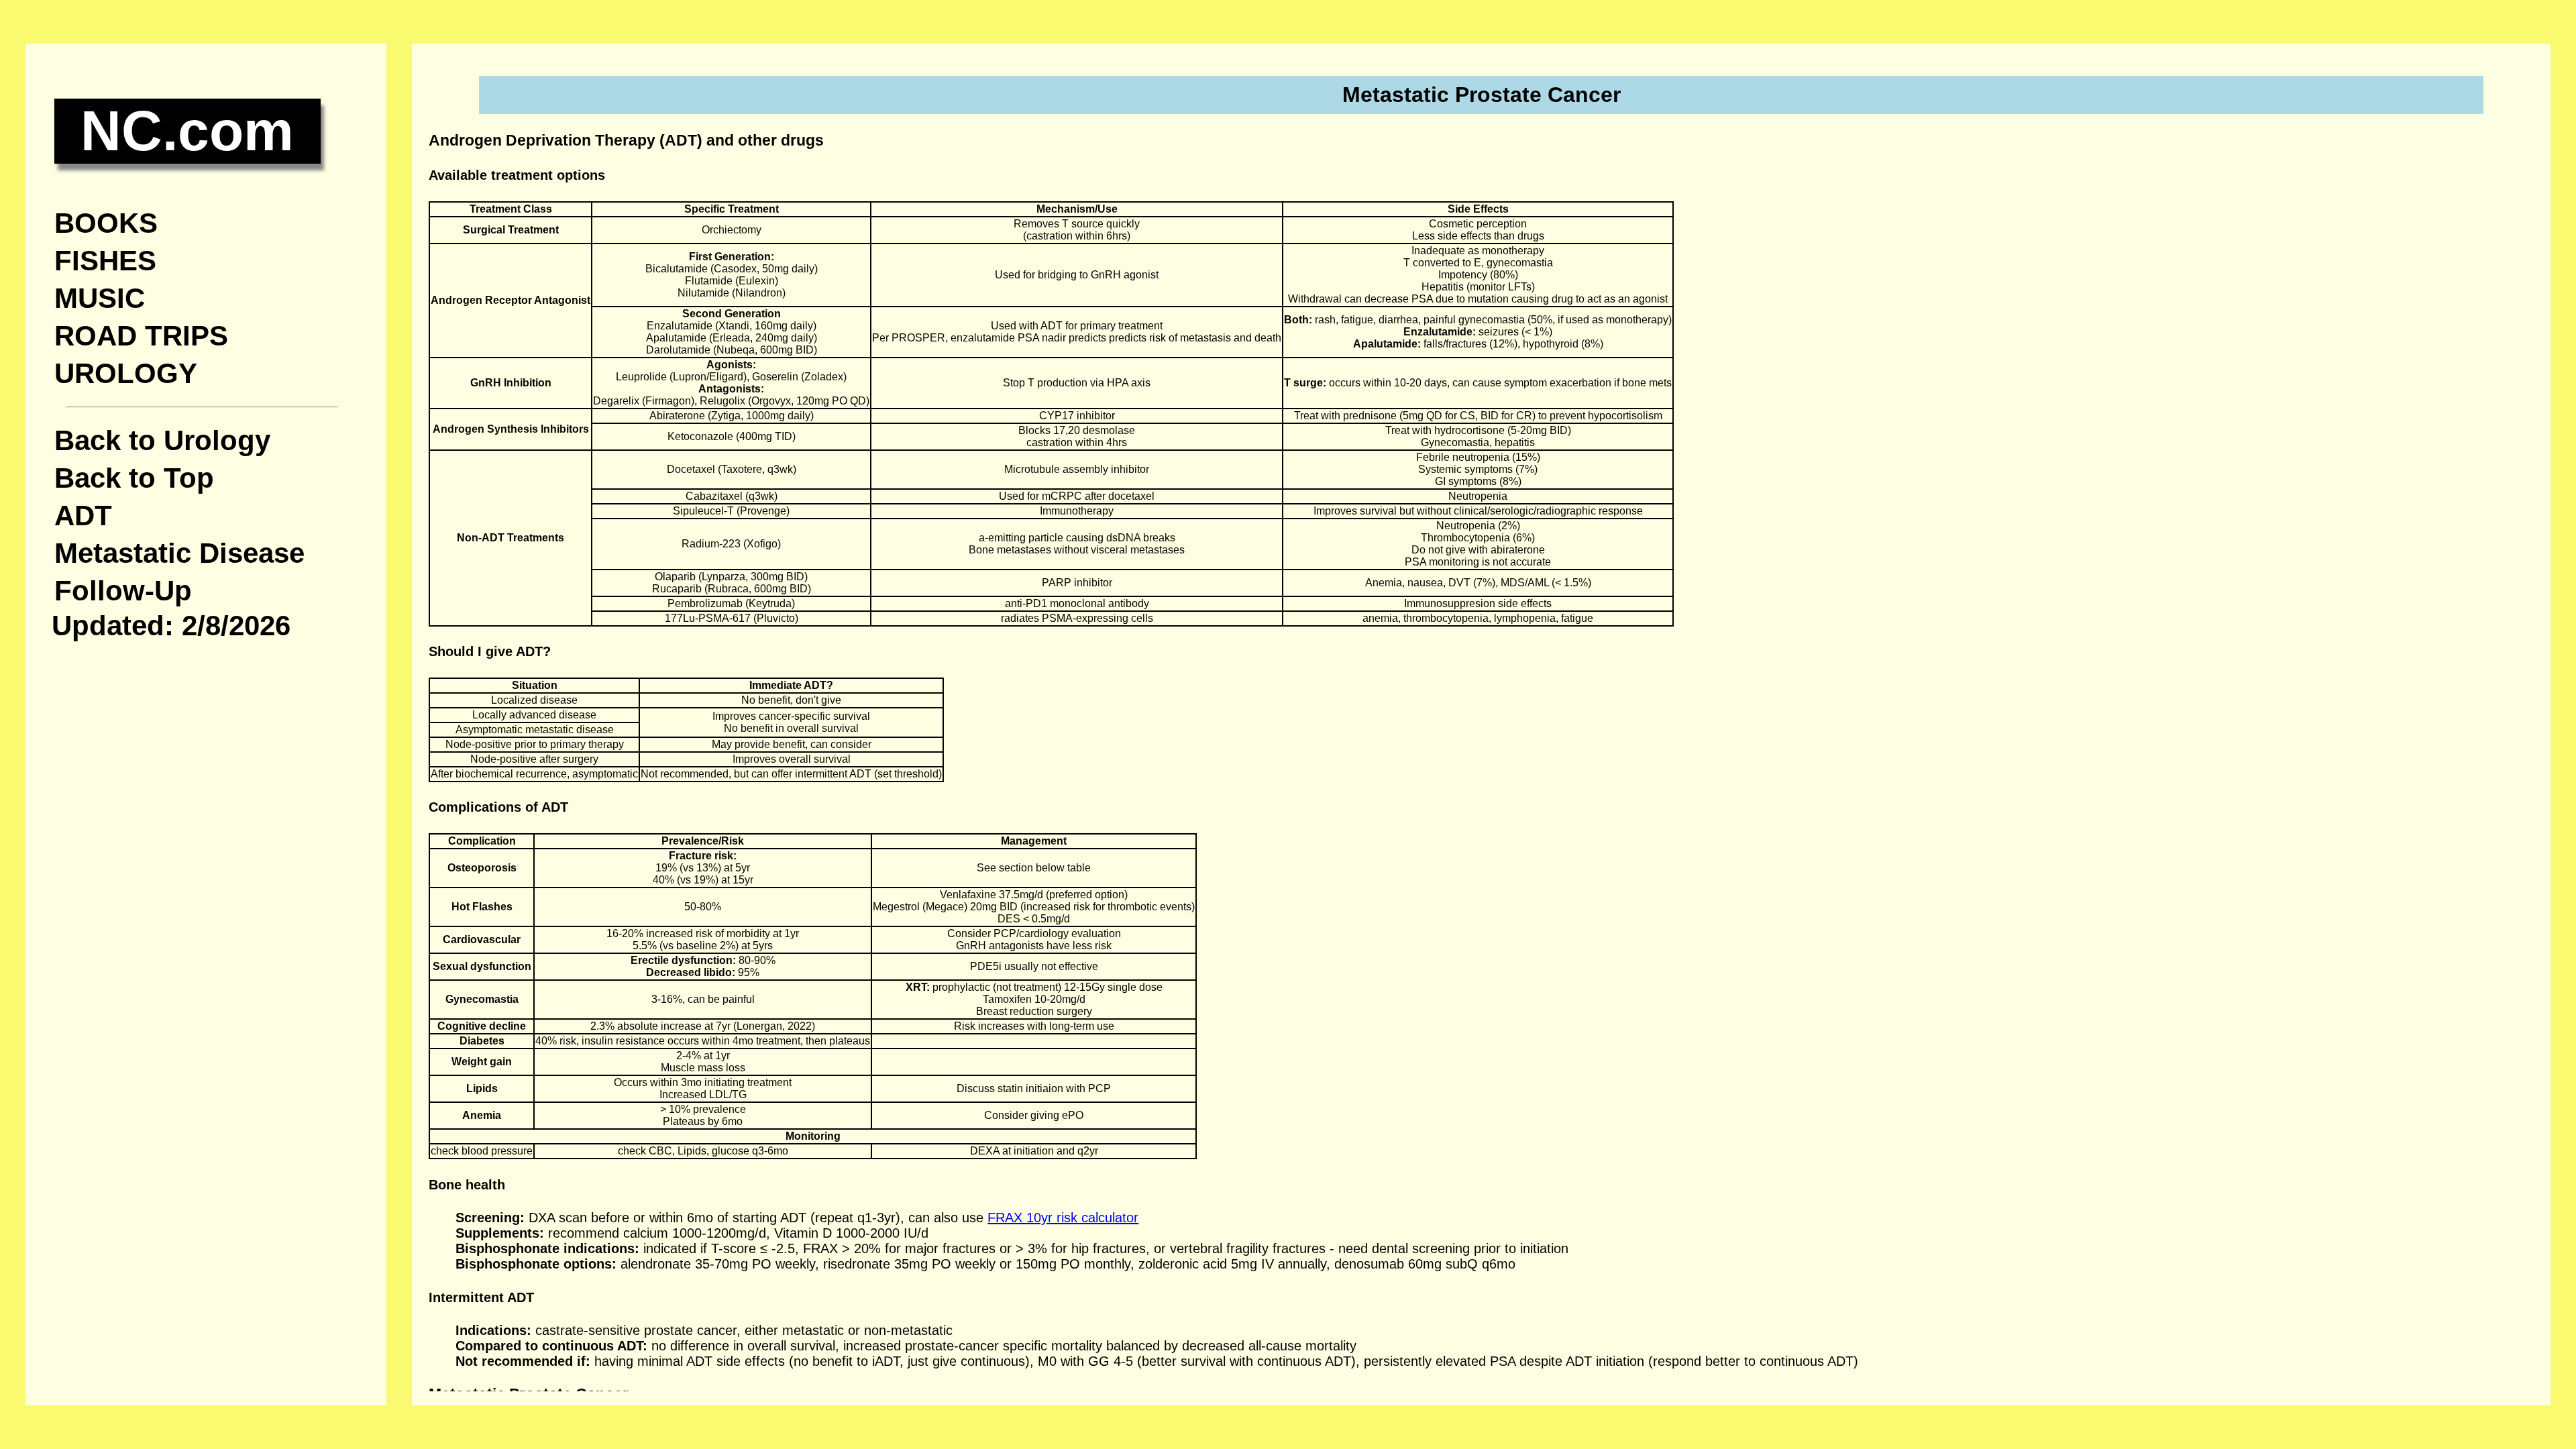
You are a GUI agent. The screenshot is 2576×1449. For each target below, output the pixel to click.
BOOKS (106, 223)
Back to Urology (162, 440)
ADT (83, 516)
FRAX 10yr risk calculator (1063, 1218)
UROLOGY (126, 373)
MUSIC (100, 298)
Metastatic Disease (179, 553)
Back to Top (134, 478)
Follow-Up (123, 591)
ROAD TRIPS (141, 336)
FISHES (105, 261)
